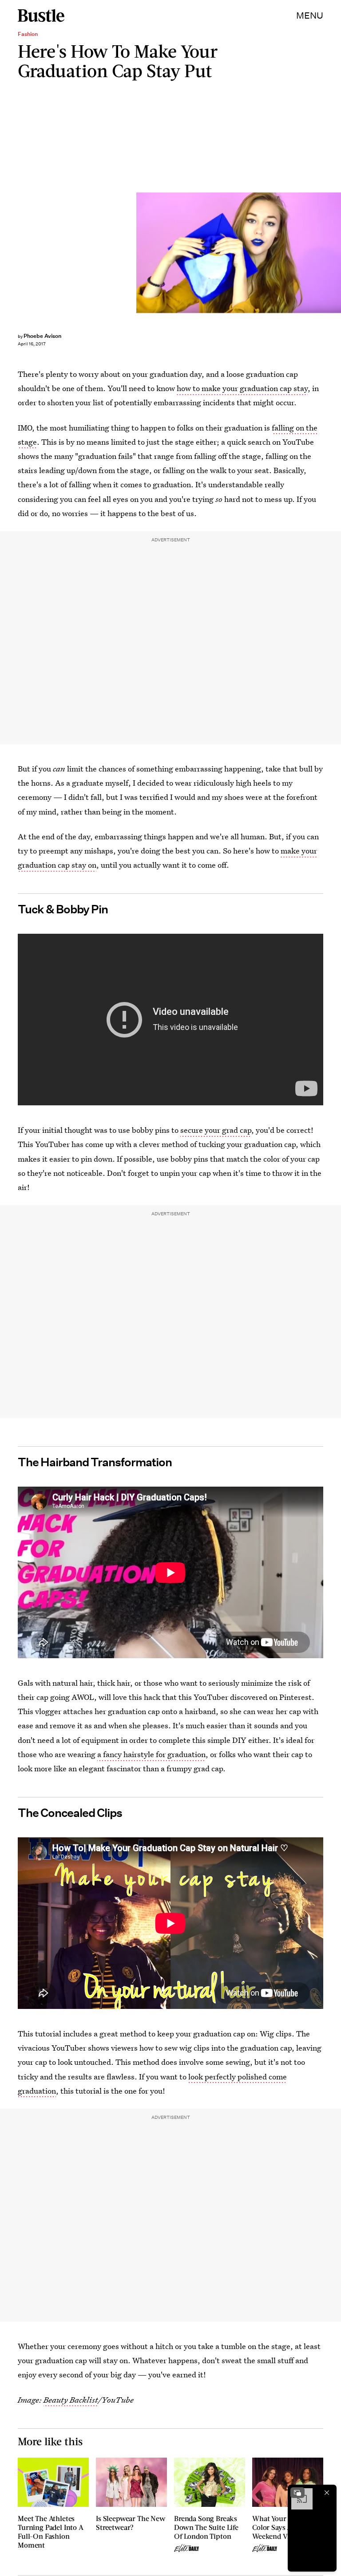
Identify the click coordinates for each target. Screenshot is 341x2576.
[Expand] (297, 2493)
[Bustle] (41, 16)
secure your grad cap (216, 1130)
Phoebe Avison (42, 336)
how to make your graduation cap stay (242, 388)
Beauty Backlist (71, 2400)
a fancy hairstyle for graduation (151, 1754)
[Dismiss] (327, 2493)
